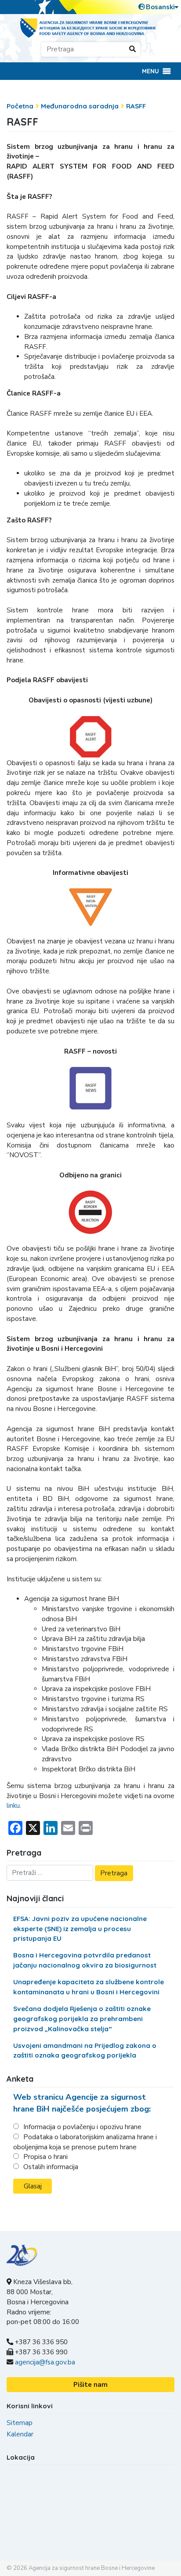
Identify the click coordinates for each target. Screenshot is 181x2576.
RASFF (136, 106)
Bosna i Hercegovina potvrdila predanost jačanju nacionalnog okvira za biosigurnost (85, 1960)
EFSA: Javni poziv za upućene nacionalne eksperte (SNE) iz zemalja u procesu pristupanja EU (80, 1929)
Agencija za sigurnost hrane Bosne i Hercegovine (92, 2568)
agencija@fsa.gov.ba (45, 2362)
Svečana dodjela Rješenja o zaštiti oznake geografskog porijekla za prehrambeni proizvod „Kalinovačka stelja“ (82, 2019)
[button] (150, 71)
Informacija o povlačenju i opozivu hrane (82, 2127)
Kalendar (20, 2434)
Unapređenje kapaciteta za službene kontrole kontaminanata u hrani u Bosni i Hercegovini (89, 1987)
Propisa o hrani (45, 2157)
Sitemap (20, 2423)
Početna (20, 106)
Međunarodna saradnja (80, 106)
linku (13, 1806)
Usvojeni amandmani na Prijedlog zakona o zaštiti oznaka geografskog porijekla (85, 2051)
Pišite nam (90, 2385)
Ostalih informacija (51, 2167)
